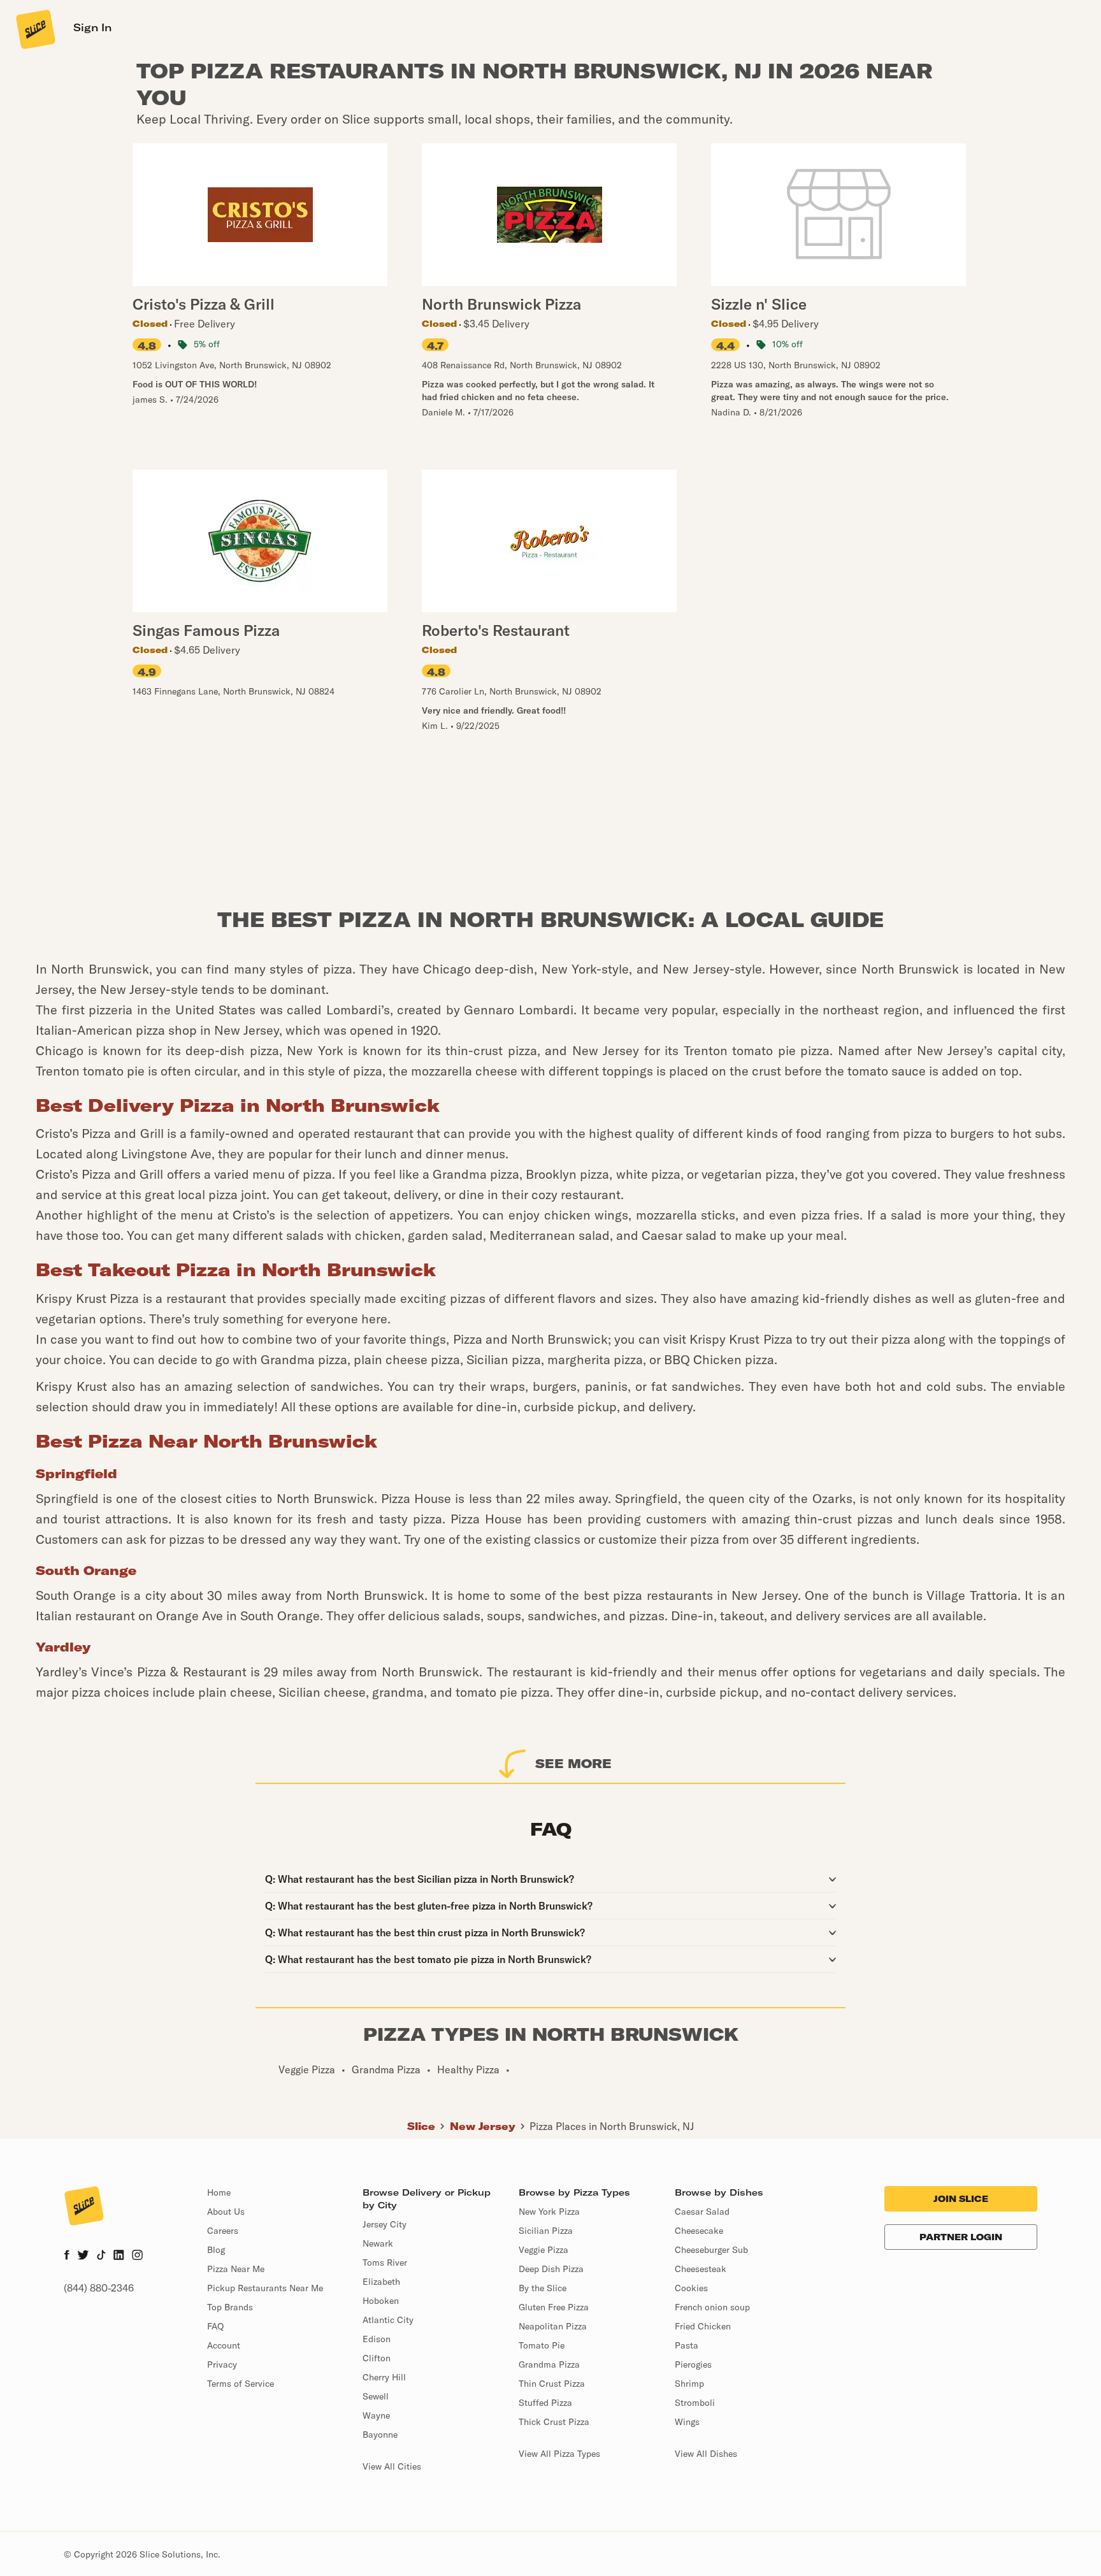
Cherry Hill (384, 2377)
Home (219, 2192)
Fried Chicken (703, 2326)
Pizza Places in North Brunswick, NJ (612, 2126)
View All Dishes (706, 2454)
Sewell (376, 2396)
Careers (223, 2231)
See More (573, 1763)
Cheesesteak (701, 2269)
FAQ (215, 2326)
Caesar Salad (702, 2212)
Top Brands (230, 2307)
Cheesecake (699, 2231)
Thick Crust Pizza (554, 2422)
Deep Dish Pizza (551, 2269)
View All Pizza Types (559, 2454)
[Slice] (34, 29)
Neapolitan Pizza (553, 2326)
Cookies (691, 2288)
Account (224, 2345)
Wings (687, 2422)
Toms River (385, 2263)
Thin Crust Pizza (552, 2384)
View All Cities (392, 2466)
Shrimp (689, 2384)
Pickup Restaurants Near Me (265, 2288)
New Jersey (483, 2126)
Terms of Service (241, 2384)
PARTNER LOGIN (961, 2237)
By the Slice (543, 2288)
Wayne (376, 2415)
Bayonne (380, 2435)
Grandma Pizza (549, 2364)
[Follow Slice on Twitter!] (83, 2256)
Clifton (377, 2358)
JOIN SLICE (961, 2199)
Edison (377, 2339)
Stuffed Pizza (545, 2403)
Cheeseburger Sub (711, 2250)
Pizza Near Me (236, 2269)
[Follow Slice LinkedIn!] (119, 2256)
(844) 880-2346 (99, 2288)
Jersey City (385, 2224)
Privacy (222, 2364)
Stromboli (695, 2403)
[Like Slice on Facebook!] (67, 2256)
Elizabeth (381, 2282)
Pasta (687, 2345)
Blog (216, 2250)
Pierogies (693, 2364)
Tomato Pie (542, 2345)
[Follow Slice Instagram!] (138, 2256)
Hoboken (381, 2301)
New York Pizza (549, 2212)
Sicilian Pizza (546, 2231)
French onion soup (712, 2307)
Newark (378, 2243)
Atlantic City (388, 2320)
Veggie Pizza (543, 2250)
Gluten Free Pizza (554, 2307)
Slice (421, 2126)
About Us (226, 2212)
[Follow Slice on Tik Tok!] (101, 2256)
